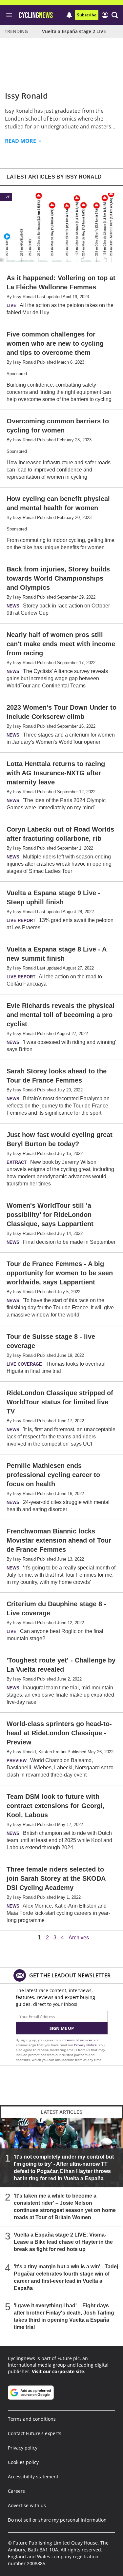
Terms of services (79, 2040)
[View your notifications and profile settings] (69, 15)
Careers (16, 2491)
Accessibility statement (33, 2477)
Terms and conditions (32, 2419)
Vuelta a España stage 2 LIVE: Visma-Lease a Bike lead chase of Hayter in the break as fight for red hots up (63, 2242)
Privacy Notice (85, 2045)
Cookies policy (23, 2462)
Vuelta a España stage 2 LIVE (74, 31)
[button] (115, 15)
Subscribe (87, 15)
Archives (79, 1938)
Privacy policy (23, 2448)
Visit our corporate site (58, 2371)
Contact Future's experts (35, 2433)
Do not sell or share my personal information (57, 2520)
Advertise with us (27, 2505)
